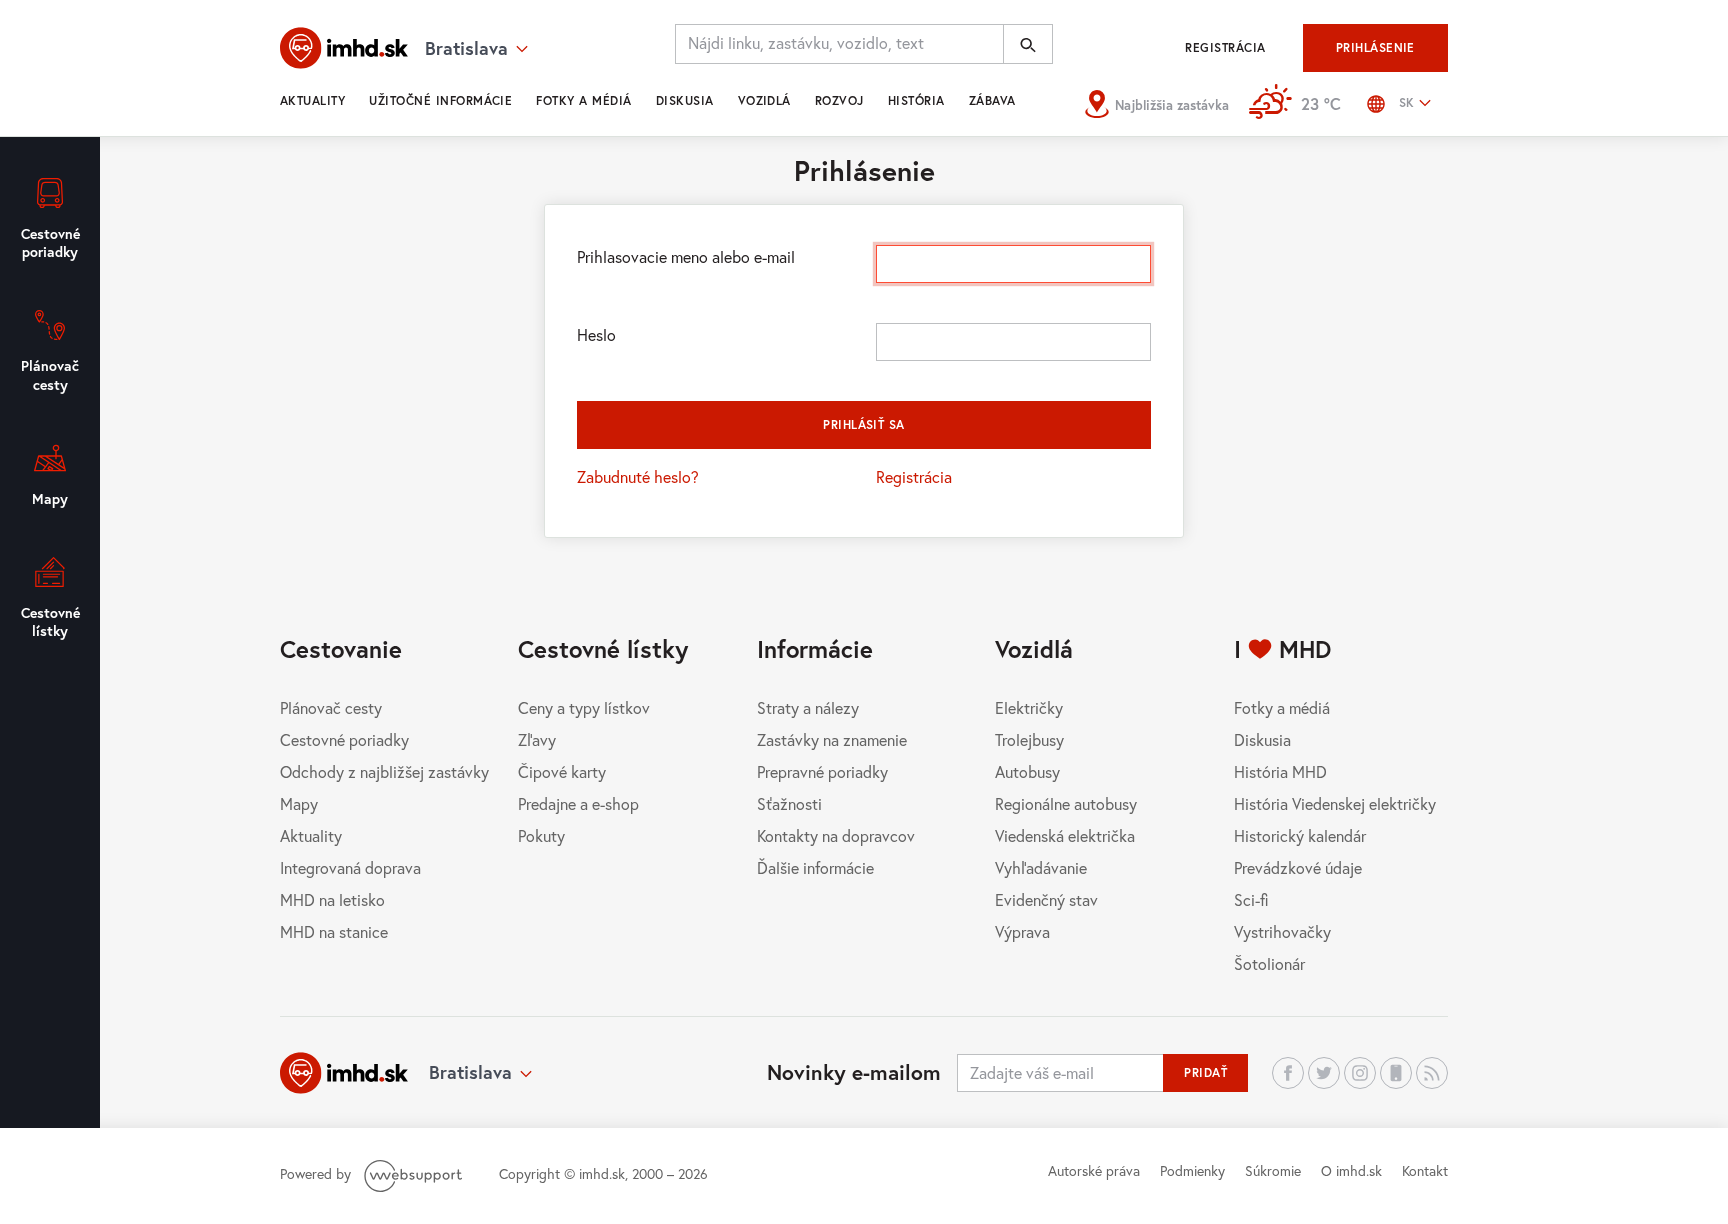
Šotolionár (1269, 963)
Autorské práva (1094, 1170)
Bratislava (470, 1072)
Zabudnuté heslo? (638, 476)
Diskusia (685, 100)
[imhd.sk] (344, 48)
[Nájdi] (1028, 44)
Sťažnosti (789, 803)
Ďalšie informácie (815, 867)
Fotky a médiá (583, 100)
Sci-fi (1251, 899)
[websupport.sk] (415, 1173)
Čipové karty (562, 771)
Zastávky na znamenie (832, 739)
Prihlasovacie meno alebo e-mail (686, 256)
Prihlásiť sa (864, 424)
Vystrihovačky (1282, 931)
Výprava (1022, 931)
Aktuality (312, 100)
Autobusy (1027, 771)
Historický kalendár (1300, 835)
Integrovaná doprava (350, 867)
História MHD (1280, 771)
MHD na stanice (334, 931)
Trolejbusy (1029, 739)
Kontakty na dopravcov (836, 835)
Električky (1029, 707)
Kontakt (1425, 1170)
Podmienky (1192, 1170)
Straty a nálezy (808, 707)
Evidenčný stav (1046, 899)
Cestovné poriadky (344, 739)
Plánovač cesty (331, 707)
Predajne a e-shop (578, 803)
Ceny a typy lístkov (584, 707)
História (916, 100)
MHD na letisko (332, 899)
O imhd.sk (1351, 1170)
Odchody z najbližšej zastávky (384, 771)
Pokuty (541, 835)
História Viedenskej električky (1335, 803)
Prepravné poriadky (822, 771)
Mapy (299, 803)
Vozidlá (764, 100)
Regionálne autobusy (1066, 803)
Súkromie (1273, 1170)
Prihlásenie (1375, 47)
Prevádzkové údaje (1298, 867)
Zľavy (537, 739)
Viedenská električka (1065, 835)
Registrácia (1225, 47)
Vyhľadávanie (1041, 867)
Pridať (1205, 1072)
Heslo (596, 334)
